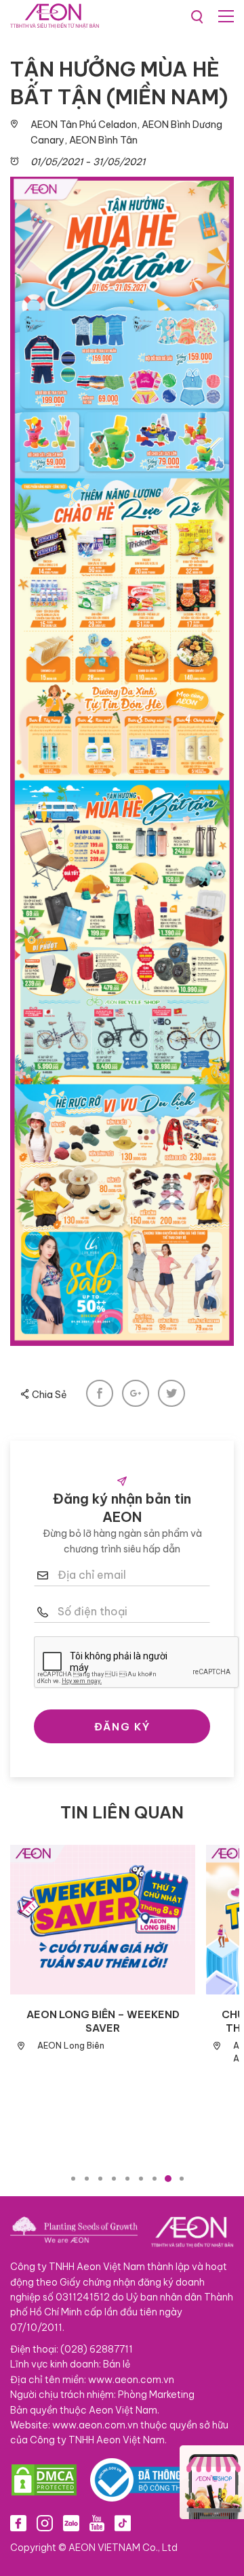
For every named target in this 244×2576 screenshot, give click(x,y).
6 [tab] (141, 2179)
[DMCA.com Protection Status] (44, 2480)
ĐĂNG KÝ (122, 1727)
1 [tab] (73, 2179)
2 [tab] (87, 2179)
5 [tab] (127, 2179)
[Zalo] (71, 2523)
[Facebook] (18, 2523)
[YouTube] (97, 2523)
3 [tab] (100, 2179)
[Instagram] (45, 2523)
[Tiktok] (123, 2523)
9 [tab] (182, 2179)
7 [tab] (155, 2179)
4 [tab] (114, 2179)
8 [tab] (168, 2179)
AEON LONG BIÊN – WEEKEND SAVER (103, 2021)
